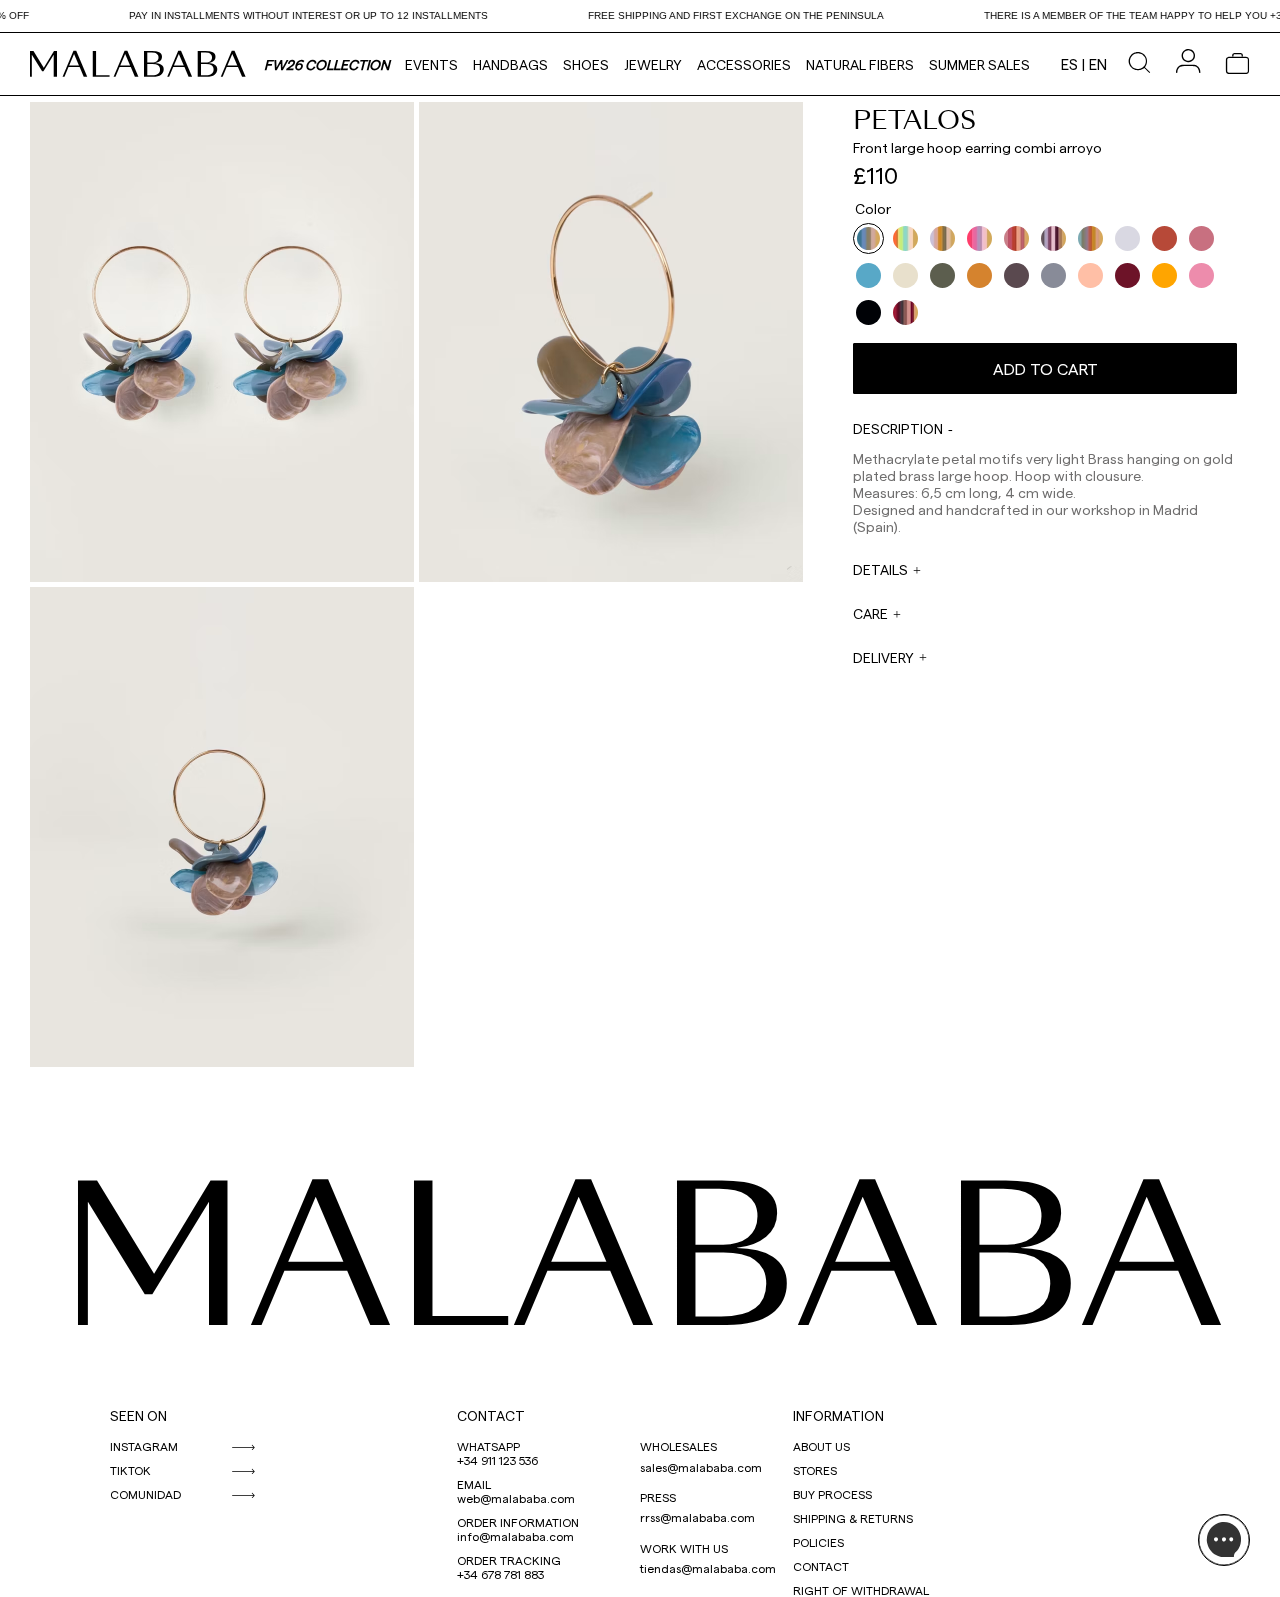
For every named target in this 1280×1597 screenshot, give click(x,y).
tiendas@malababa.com (708, 1568)
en (1098, 64)
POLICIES (818, 1542)
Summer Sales (979, 64)
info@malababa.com (515, 1536)
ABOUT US (821, 1446)
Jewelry (653, 64)
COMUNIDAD (145, 1494)
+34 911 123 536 (497, 1460)
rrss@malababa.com (697, 1517)
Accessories (744, 64)
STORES (815, 1470)
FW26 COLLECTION (327, 64)
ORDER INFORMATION (518, 1522)
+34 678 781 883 (500, 1574)
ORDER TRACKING (509, 1560)
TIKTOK (130, 1470)
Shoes (586, 64)
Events (431, 64)
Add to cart (1045, 368)
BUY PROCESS (832, 1494)
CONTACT (491, 1415)
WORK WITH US (684, 1548)
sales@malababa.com (701, 1467)
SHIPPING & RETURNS (853, 1518)
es (1069, 64)
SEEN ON (138, 1415)
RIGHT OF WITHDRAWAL (861, 1590)
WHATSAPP (488, 1446)
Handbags (510, 64)
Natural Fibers (860, 64)
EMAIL (474, 1484)
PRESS (658, 1497)
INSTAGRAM (144, 1446)
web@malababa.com (516, 1498)
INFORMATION (838, 1415)
